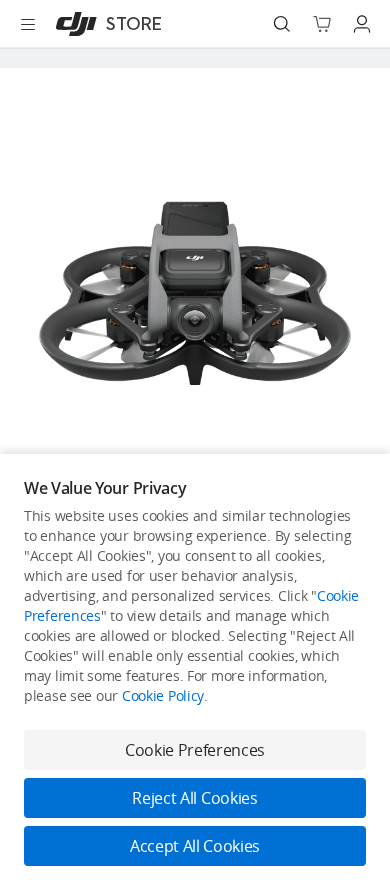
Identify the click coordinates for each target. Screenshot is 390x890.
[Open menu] (28, 24)
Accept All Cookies (195, 846)
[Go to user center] (362, 24)
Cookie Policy (163, 695)
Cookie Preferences (195, 750)
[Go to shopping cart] (322, 24)
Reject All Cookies (194, 798)
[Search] (282, 24)
